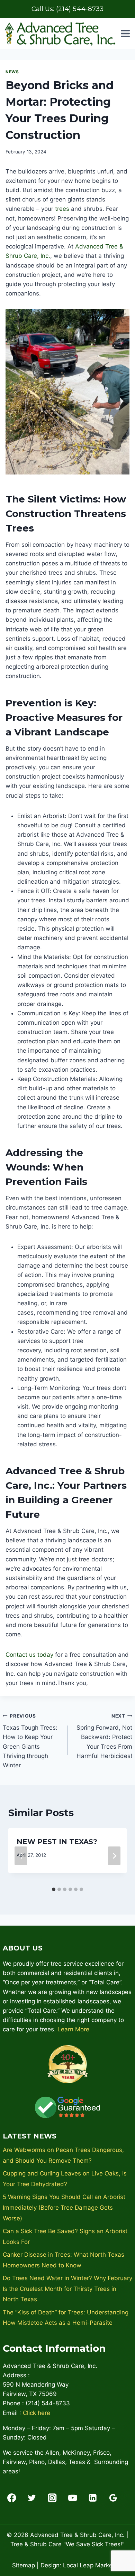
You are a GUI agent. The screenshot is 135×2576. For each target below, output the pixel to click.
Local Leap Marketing (93, 2565)
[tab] (54, 1889)
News (12, 72)
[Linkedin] (93, 2498)
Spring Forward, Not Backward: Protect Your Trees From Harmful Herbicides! (104, 1736)
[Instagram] (52, 2498)
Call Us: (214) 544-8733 (67, 9)
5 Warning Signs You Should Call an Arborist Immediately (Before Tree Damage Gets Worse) (64, 2207)
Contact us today (29, 1655)
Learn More (73, 2029)
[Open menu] (125, 34)
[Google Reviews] (113, 2498)
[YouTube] (73, 2498)
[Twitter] (32, 2498)
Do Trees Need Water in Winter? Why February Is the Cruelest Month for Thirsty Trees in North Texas (67, 2289)
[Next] (114, 1856)
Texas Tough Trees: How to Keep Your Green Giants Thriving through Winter (30, 1741)
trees (62, 209)
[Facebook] (12, 2498)
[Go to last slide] (21, 1856)
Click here (37, 2413)
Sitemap (24, 2565)
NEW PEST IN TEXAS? (57, 1842)
